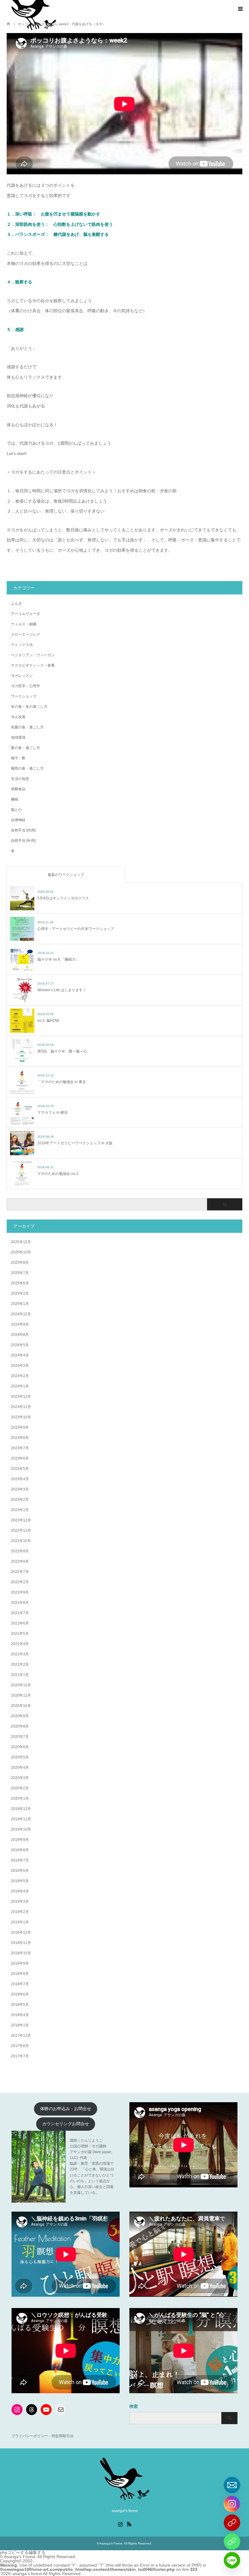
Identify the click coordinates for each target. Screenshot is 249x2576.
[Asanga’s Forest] (125, 2498)
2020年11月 (21, 1695)
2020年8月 (20, 1726)
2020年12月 (21, 1685)
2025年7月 (20, 1273)
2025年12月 (21, 1242)
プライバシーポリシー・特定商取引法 (43, 2436)
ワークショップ (24, 696)
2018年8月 (20, 1974)
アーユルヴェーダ (26, 614)
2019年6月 (20, 1871)
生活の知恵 (20, 779)
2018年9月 (20, 1963)
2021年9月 (20, 1592)
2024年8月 (20, 1335)
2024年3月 (20, 1366)
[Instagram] (232, 2504)
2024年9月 (20, 1324)
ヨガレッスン (22, 676)
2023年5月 (20, 1469)
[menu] (240, 9)
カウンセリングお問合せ (66, 2124)
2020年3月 (20, 1778)
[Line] (232, 2560)
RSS (129, 2524)
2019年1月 (20, 1922)
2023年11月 (21, 1407)
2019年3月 (20, 1902)
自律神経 (18, 820)
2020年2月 (20, 1788)
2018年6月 (20, 1994)
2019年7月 (20, 1860)
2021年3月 (20, 1654)
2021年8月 (20, 1603)
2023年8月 (20, 1438)
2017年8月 (20, 2046)
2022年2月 (20, 1582)
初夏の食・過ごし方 (27, 727)
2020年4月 (20, 1768)
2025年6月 (20, 1283)
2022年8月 (20, 1561)
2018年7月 (20, 1984)
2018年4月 (20, 2015)
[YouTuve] (232, 2523)
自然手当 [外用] (23, 841)
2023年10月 (21, 1417)
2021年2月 (20, 1664)
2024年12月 (21, 1314)
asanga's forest (27, 2574)
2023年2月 (20, 1500)
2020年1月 (20, 1798)
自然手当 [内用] (23, 830)
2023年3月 (20, 1489)
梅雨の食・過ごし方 (27, 768)
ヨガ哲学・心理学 (26, 686)
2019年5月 (20, 1881)
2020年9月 (20, 1716)
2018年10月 (21, 1953)
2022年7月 (20, 1572)
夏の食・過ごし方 (26, 748)
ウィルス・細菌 (24, 624)
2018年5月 (20, 2005)
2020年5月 (20, 1757)
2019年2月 (20, 1912)
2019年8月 (20, 1850)
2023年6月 (20, 1458)
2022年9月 (20, 1551)
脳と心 (16, 810)
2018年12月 (21, 1932)
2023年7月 (20, 1448)
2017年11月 (21, 2036)
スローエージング (26, 634)
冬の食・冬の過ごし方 (29, 707)
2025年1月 (20, 1304)
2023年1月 (20, 1510)
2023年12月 (21, 1397)
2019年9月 (20, 1840)
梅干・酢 (18, 758)
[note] (232, 2541)
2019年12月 (21, 1809)
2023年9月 (20, 1427)
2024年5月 (20, 1345)
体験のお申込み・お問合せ (66, 2109)
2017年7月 (20, 2056)
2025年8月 (20, 1263)
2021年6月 (20, 1623)
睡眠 (15, 799)
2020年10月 (21, 1706)
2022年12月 (21, 1520)
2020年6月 (20, 1747)
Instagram (120, 2524)
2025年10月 (21, 1252)
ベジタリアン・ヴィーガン (33, 655)
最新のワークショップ (66, 875)
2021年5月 (20, 1634)
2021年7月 (20, 1613)
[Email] (232, 2485)
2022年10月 (21, 1541)
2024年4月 (20, 1355)
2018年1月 (20, 2025)
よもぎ (16, 604)
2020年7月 (20, 1737)
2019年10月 (21, 1829)
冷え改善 (18, 717)
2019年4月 (20, 1891)
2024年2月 (20, 1376)
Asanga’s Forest (111, 2543)
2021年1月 (20, 1675)
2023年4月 (20, 1479)
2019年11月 (21, 1819)
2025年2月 (20, 1293)
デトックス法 (22, 645)
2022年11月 (21, 1531)
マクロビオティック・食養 (33, 665)
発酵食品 (18, 789)
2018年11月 (21, 1943)
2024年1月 (20, 1386)
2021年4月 (20, 1644)
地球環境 (18, 738)
